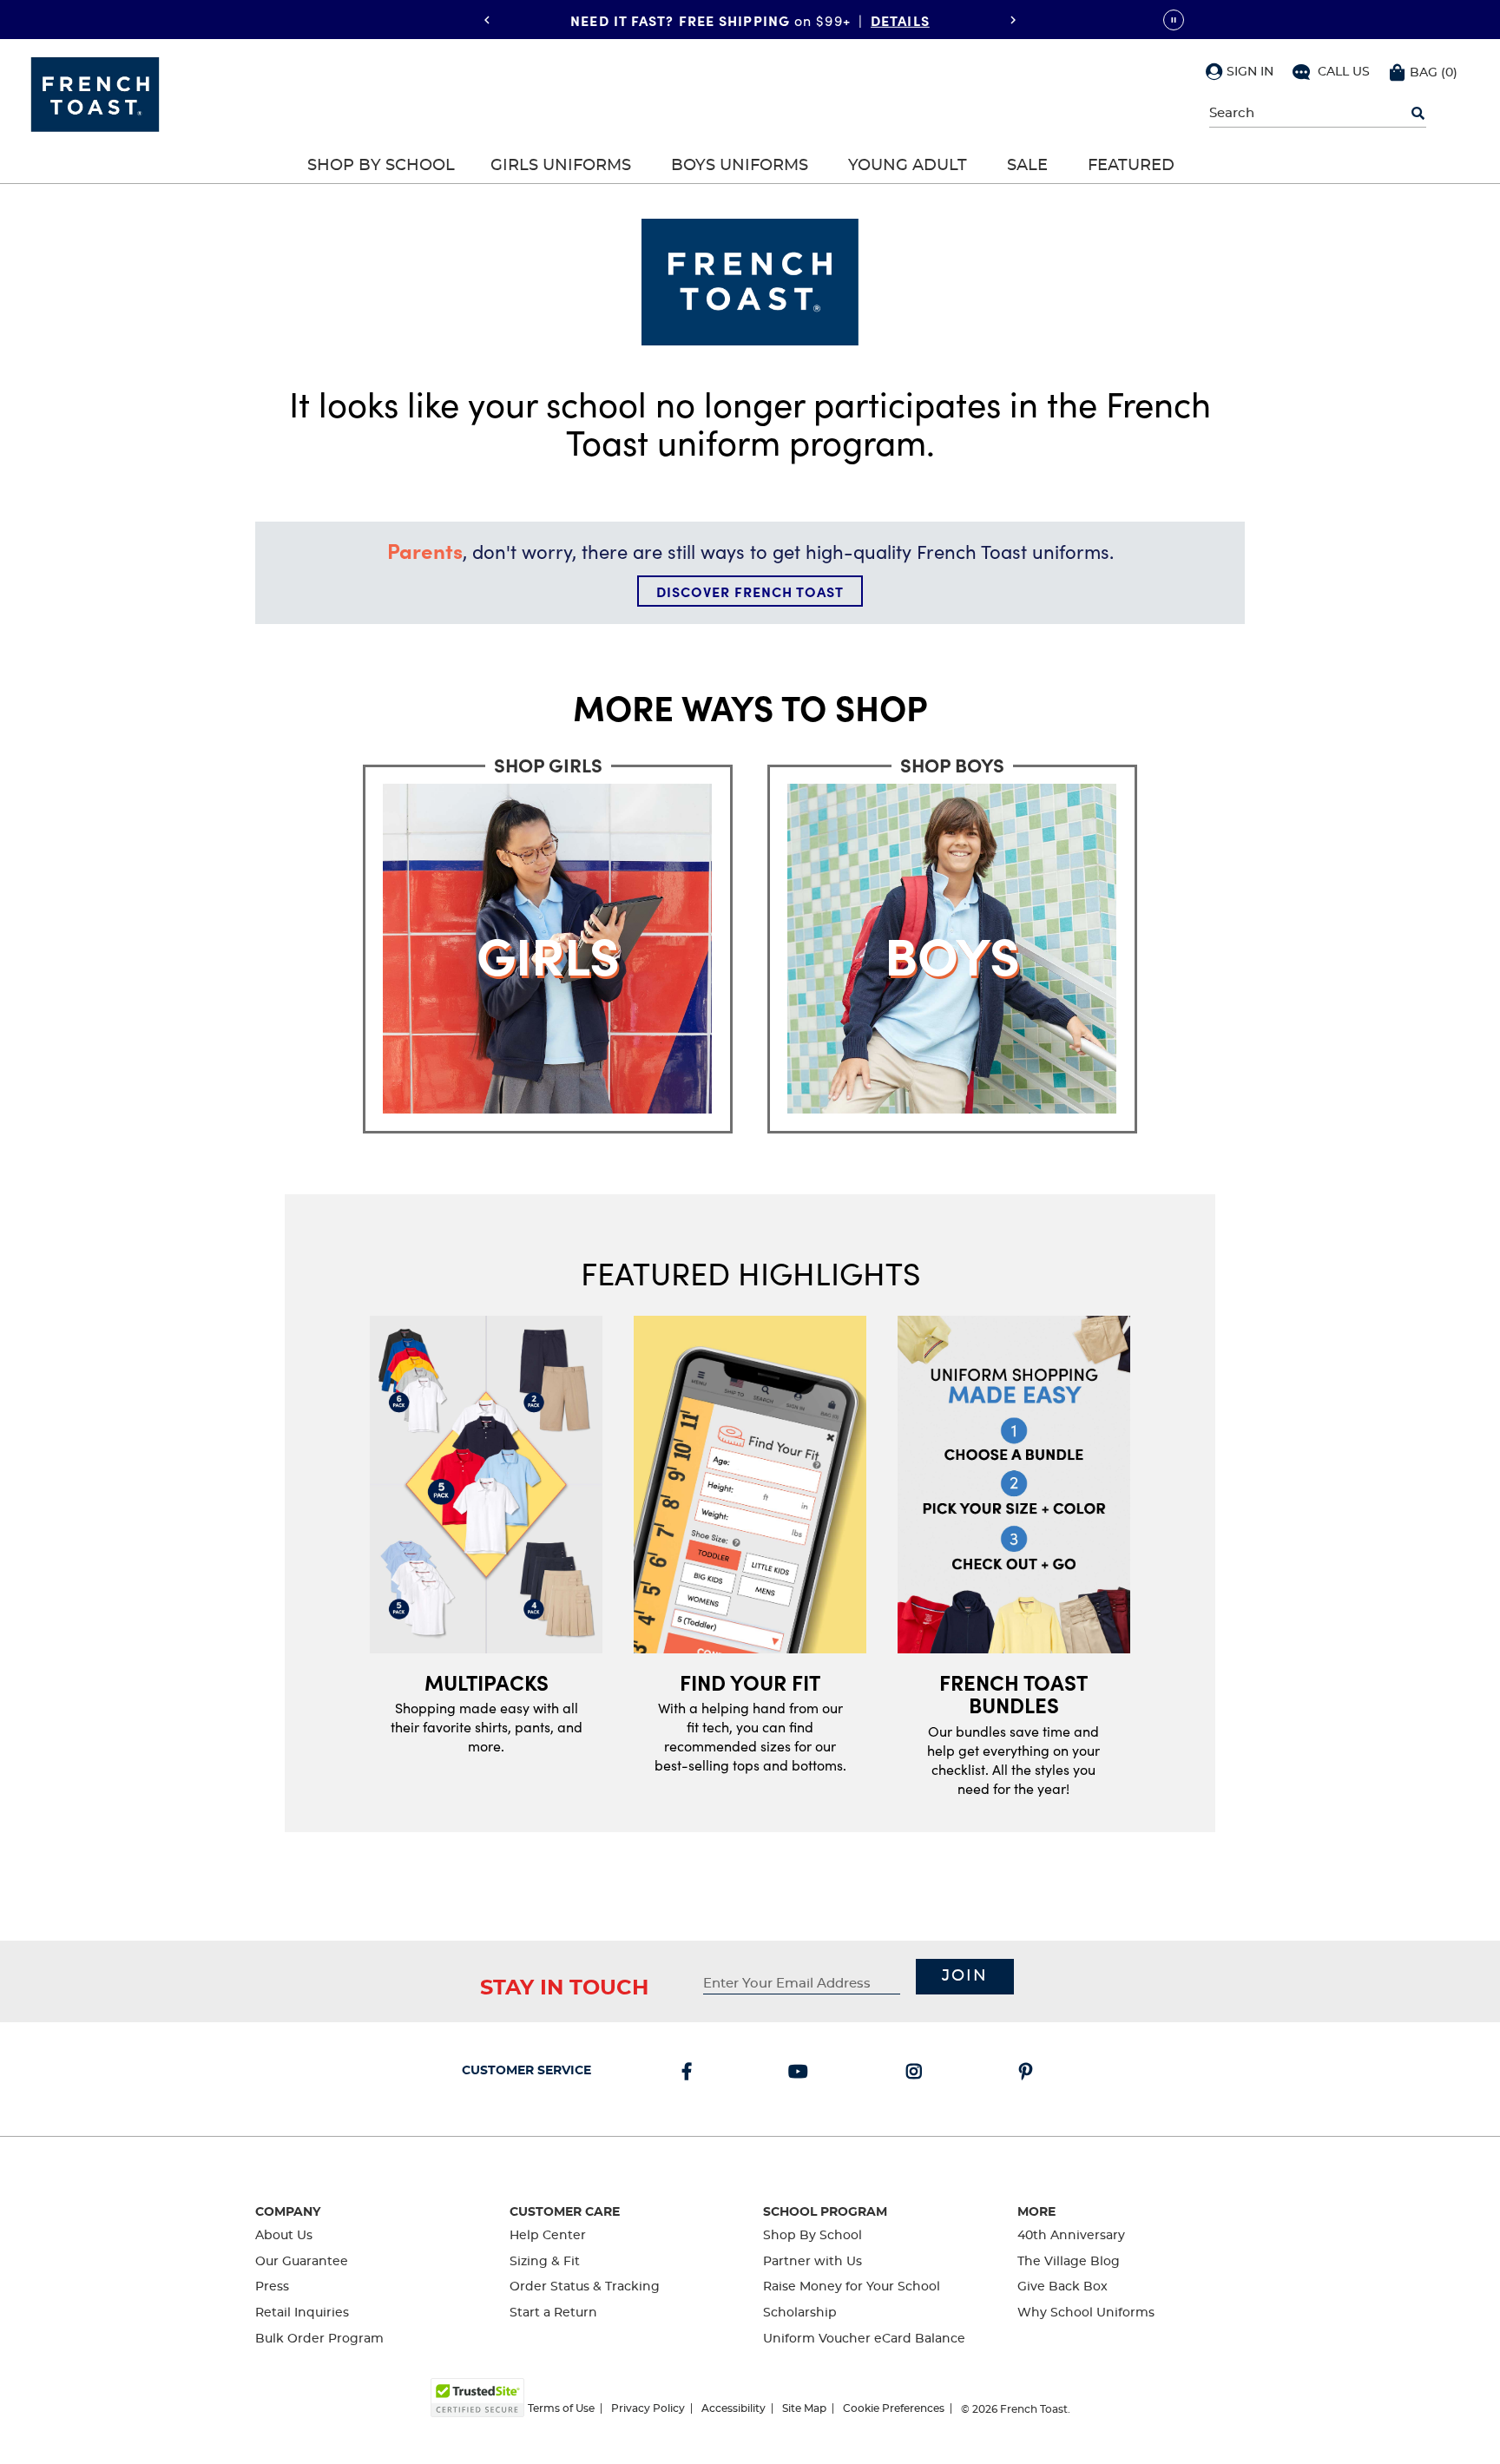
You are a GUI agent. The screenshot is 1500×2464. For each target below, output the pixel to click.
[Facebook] (690, 2073)
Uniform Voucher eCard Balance (864, 2339)
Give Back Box (1062, 2287)
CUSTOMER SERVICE (526, 2071)
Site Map (804, 2408)
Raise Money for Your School (852, 2287)
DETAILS (900, 19)
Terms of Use (561, 2408)
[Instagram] (918, 2073)
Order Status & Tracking (585, 2287)
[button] (1240, 71)
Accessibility (734, 2408)
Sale (1027, 166)
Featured (1131, 166)
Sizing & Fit (545, 2262)
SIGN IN (1250, 72)
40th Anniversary (1071, 2236)
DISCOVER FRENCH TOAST (750, 591)
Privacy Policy (648, 2408)
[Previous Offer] (487, 20)
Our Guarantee (302, 2262)
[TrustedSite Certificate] (477, 2398)
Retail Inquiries (302, 2313)
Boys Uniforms (740, 166)
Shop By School (381, 166)
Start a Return (553, 2313)
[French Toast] (95, 93)
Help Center (548, 2236)
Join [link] (965, 1976)
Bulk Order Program (319, 2339)
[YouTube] (802, 2073)
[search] (1418, 114)
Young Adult (908, 166)
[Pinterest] (1029, 2073)
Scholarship (800, 2313)
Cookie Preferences (894, 2408)
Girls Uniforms (561, 166)
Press (272, 2287)
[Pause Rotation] (1174, 20)
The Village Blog (1069, 2262)
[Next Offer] (1013, 20)
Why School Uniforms (1086, 2313)
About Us (284, 2236)
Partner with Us (812, 2262)
